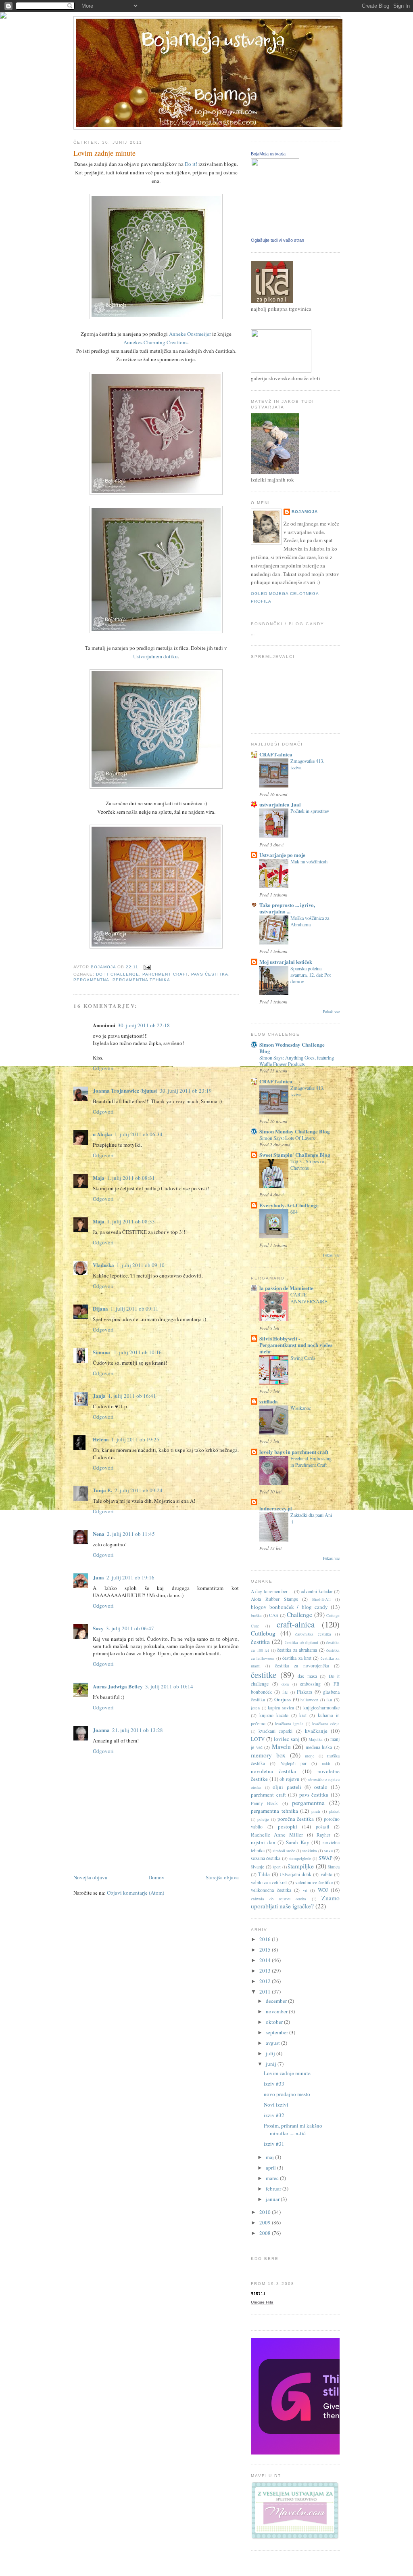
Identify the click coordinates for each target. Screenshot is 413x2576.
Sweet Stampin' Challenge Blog (295, 1155)
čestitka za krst (297, 1658)
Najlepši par (293, 1763)
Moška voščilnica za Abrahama (310, 921)
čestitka (260, 1642)
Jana (98, 1577)
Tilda (264, 1874)
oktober (275, 2022)
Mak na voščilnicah (309, 861)
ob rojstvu (289, 1779)
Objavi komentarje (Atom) (136, 1893)
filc (285, 1692)
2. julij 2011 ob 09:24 (139, 1490)
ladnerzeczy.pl (276, 1508)
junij (272, 2064)
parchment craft (165, 974)
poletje (263, 1819)
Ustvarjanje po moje (282, 855)
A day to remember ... (272, 1591)
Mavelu (281, 1747)
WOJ (323, 1890)
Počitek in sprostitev (310, 811)
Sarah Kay (298, 1842)
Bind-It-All (321, 1599)
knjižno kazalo (274, 1715)
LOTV (258, 1739)
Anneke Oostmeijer (190, 334)
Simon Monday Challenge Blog (295, 1131)
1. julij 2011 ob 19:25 (135, 1439)
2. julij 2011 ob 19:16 (130, 1577)
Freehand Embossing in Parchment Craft (311, 1462)
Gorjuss (283, 1699)
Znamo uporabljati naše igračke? (295, 1902)
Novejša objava (90, 1877)
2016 (266, 1939)
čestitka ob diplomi (302, 1642)
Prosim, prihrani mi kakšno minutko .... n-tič (293, 2130)
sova (328, 1850)
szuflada (269, 1401)
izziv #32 (274, 2115)
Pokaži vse (331, 1012)
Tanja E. (102, 1490)
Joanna (101, 1730)
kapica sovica (281, 1708)
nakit (326, 1763)
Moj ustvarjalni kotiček (286, 962)
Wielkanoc (301, 1408)
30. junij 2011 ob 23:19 (186, 1091)
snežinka (310, 1851)
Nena (99, 1534)
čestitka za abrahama (297, 1650)
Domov (156, 1877)
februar (274, 2189)
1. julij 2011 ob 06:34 (139, 1134)
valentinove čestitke (314, 1882)
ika (329, 1700)
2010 (266, 2212)
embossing (310, 1684)
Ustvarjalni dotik (295, 1874)
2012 (266, 1981)
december (277, 2001)
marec (273, 2178)
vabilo (326, 1874)
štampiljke (301, 1866)
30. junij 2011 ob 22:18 (144, 1025)
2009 (266, 2222)
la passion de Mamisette (286, 1288)
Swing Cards (303, 1358)
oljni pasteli (287, 1787)
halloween (309, 1700)
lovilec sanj (287, 1739)
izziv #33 (274, 2084)
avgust (273, 2043)
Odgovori (103, 1068)
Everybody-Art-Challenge (289, 1205)
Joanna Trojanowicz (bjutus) (125, 1090)
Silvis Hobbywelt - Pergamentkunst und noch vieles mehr (296, 1345)
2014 (266, 1960)
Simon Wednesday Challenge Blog (292, 1048)
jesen (255, 1708)
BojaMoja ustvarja (268, 154)
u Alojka (102, 1134)
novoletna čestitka (273, 1771)
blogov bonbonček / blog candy (289, 1607)
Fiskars (305, 1692)
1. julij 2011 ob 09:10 (141, 1265)
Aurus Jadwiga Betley (118, 1686)
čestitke (264, 1675)
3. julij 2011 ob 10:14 (169, 1686)
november (277, 2011)
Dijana (100, 1308)
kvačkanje (316, 1731)
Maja (99, 1178)
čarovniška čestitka (313, 1634)
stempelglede (300, 1858)
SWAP (325, 1858)
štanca (334, 1867)
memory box (268, 1755)
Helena (101, 1439)
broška (256, 1615)
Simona (102, 1352)
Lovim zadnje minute (287, 2073)
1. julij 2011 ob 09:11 (135, 1309)
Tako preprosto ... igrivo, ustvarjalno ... (287, 908)
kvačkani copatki (275, 1731)
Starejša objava (222, 1877)
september (277, 2032)
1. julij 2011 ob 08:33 (131, 1221)
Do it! (191, 164)
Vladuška (103, 1265)
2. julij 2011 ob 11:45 (131, 1534)
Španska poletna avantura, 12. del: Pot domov (311, 975)
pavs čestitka (210, 974)
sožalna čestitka (266, 1858)
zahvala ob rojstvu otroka (278, 1899)
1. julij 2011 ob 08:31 (131, 1178)
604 (294, 1212)
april (271, 2168)
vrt (305, 1890)
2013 (266, 1971)
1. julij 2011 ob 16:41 (132, 1396)
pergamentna (91, 980)
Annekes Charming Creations (155, 342)
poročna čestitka (296, 1819)
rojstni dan (263, 1842)
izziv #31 (274, 2144)
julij (271, 2053)
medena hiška (319, 1747)
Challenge (299, 1615)
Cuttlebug (263, 1633)
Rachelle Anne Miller (277, 1835)
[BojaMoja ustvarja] (275, 232)
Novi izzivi (276, 2105)
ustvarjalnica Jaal (280, 804)
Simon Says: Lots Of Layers (287, 1138)
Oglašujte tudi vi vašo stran (277, 240)
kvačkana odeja (326, 1724)
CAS (274, 1615)
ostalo (321, 1787)
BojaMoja (305, 512)
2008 (266, 2233)
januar (273, 2199)
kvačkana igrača (289, 1724)
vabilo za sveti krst (269, 1882)
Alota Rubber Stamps (274, 1599)
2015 (266, 1950)
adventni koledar (317, 1591)
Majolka (316, 1739)
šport (277, 1867)
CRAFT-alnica (276, 754)
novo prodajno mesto (287, 2094)
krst (303, 1715)
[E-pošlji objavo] (147, 967)
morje (310, 1756)
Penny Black (264, 1803)
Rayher (323, 1835)
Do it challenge (118, 974)
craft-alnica (296, 1624)
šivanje (258, 1867)
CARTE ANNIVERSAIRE (309, 1298)
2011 (266, 1992)
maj (270, 2157)
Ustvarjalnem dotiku (155, 656)
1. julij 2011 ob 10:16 (138, 1352)
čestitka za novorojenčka (302, 1666)
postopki (288, 1826)
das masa (307, 1676)
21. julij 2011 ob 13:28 (138, 1730)
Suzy (98, 1628)
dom (285, 1684)
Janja (99, 1396)
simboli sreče (284, 1851)
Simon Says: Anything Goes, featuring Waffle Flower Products (297, 1061)
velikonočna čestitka (271, 1890)
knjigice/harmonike (321, 1708)
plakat (334, 1811)
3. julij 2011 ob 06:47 (130, 1628)
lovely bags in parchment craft (294, 1452)
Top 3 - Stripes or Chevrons (307, 1164)
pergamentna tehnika (141, 980)
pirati (316, 1811)
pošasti (322, 1827)
